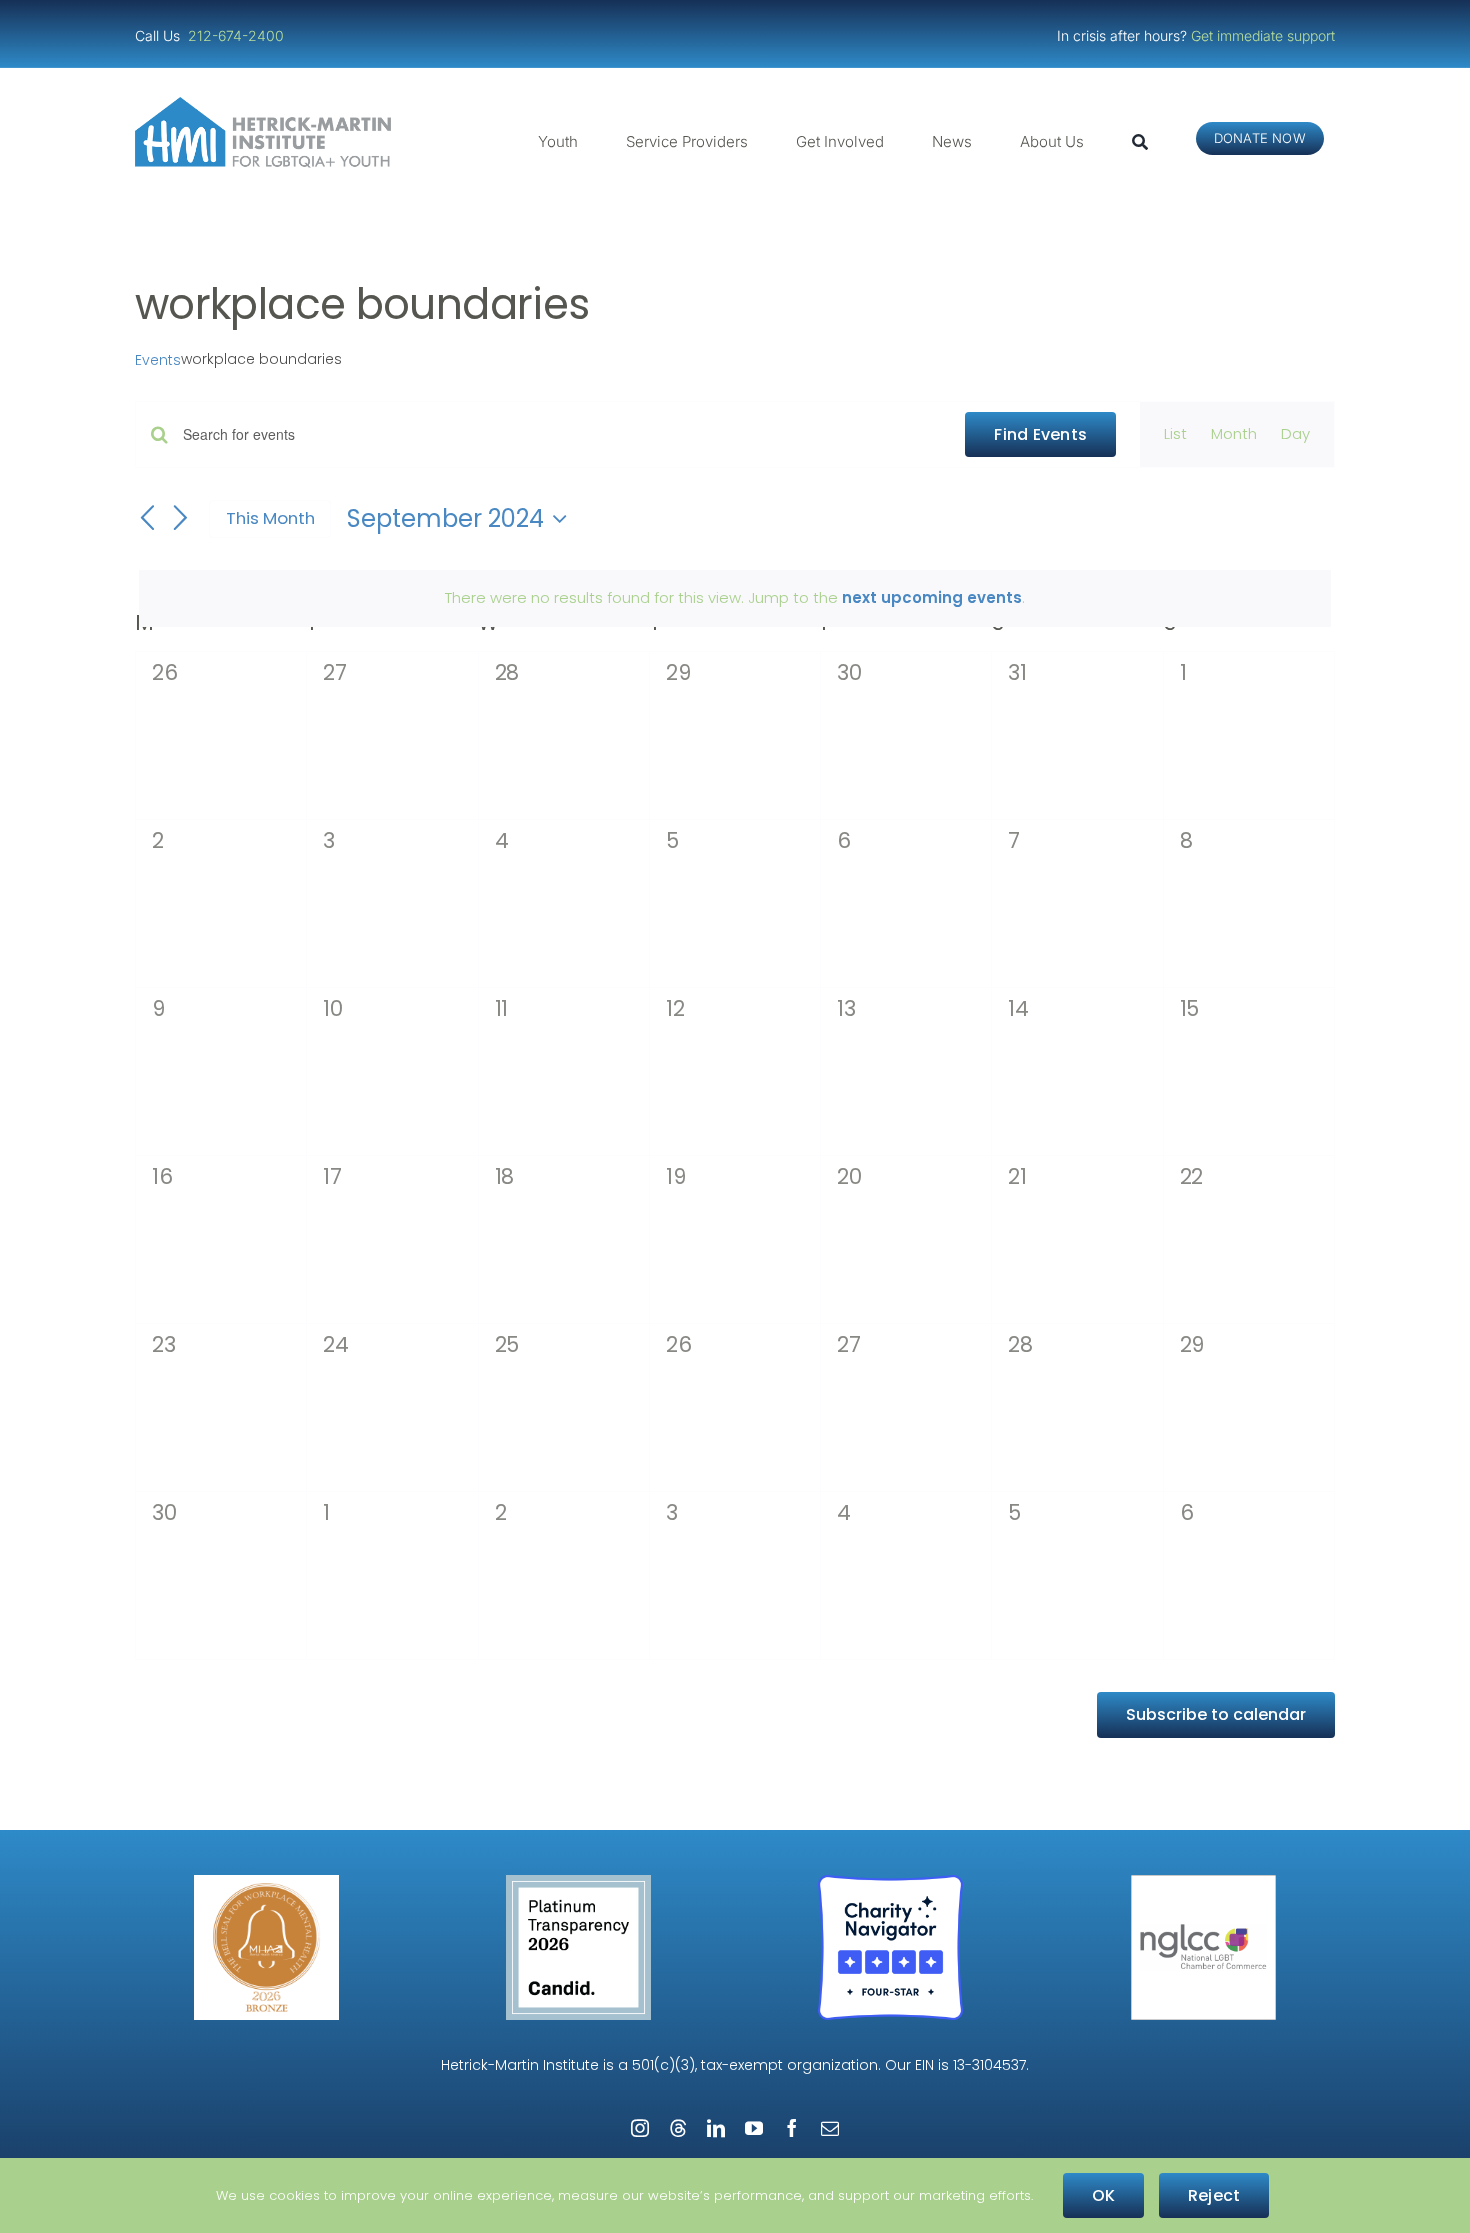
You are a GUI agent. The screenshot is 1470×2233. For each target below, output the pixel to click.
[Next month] (181, 520)
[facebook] (792, 2128)
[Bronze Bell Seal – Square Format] (266, 1882)
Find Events (1040, 434)
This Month (270, 518)
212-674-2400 (238, 35)
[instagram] (640, 2128)
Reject (1214, 2195)
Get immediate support (1263, 35)
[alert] (735, 598)
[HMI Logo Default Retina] (267, 104)
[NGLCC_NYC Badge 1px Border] (1203, 1882)
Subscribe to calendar (1216, 1714)
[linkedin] (716, 2128)
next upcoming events (932, 597)
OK (1103, 2195)
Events (158, 360)
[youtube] (754, 2128)
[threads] (678, 2128)
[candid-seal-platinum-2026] (578, 1882)
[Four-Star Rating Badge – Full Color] (890, 1882)
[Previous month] (147, 520)
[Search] (1140, 142)
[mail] (830, 2128)
